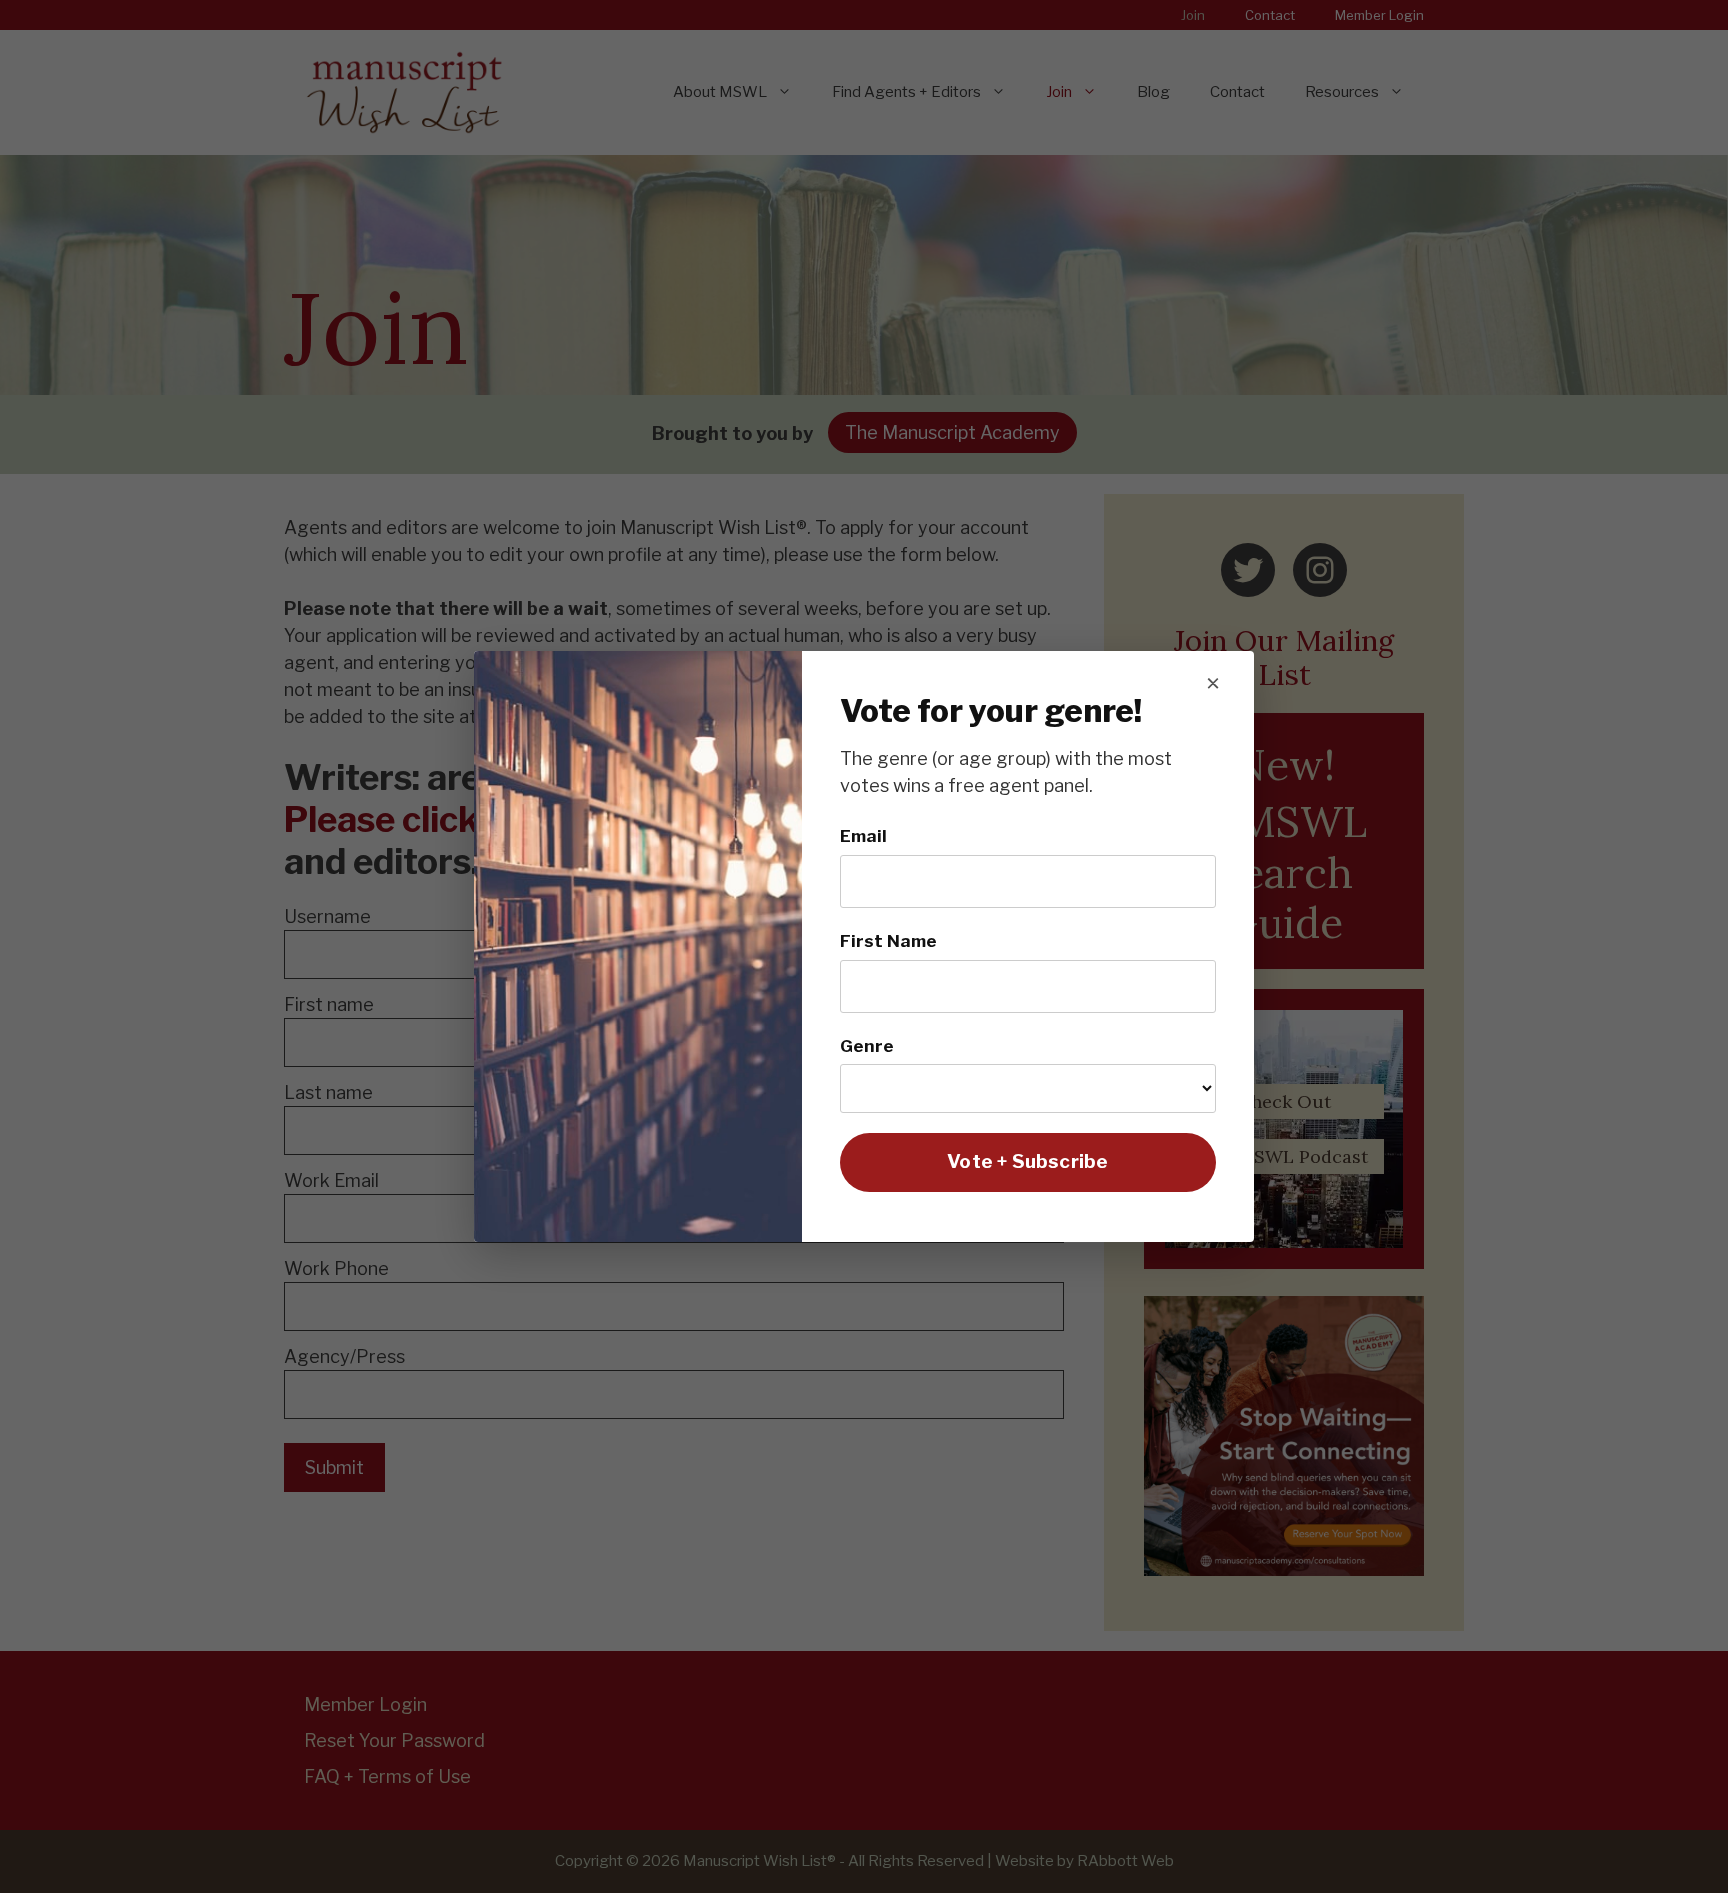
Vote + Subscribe (1027, 1161)
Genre (867, 1045)
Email (863, 835)
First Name (888, 940)
